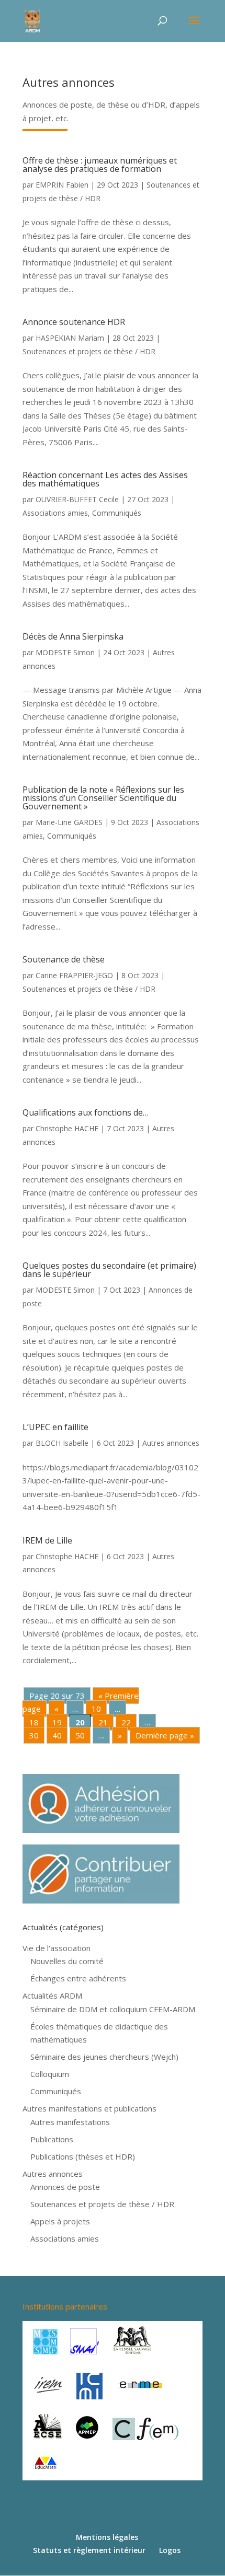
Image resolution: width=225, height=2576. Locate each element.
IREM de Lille (47, 1540)
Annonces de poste (65, 2187)
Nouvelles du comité (67, 1961)
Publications (52, 2139)
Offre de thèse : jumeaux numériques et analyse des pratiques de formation (100, 165)
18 (34, 1722)
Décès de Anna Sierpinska (73, 636)
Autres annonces (171, 1443)
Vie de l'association (57, 1948)
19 (57, 1722)
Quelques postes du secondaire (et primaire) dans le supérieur (109, 1270)
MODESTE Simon (65, 652)
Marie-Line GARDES (69, 822)
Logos (170, 2550)
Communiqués (117, 513)
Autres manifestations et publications (89, 2108)
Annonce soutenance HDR (74, 322)
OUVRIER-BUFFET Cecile (77, 499)
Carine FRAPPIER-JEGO (74, 975)
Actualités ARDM (52, 1995)
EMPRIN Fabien (62, 185)
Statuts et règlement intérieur (89, 2550)
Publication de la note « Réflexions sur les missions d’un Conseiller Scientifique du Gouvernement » (103, 798)
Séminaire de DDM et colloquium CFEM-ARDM (113, 2009)
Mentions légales (107, 2537)
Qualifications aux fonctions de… (86, 1112)
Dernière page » (165, 1735)
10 (96, 1709)
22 (126, 1722)
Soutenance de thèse (64, 959)
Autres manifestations (70, 2122)
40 (57, 1735)
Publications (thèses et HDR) (83, 2156)
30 (34, 1735)
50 (80, 1735)
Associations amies (55, 513)
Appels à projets (60, 2221)
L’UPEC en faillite (55, 1427)
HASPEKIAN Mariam (70, 338)
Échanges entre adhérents (78, 1978)
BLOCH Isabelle (62, 1443)
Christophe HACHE (67, 1128)
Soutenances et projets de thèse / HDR (89, 351)
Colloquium (50, 2074)
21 (103, 1722)
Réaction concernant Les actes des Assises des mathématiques (105, 479)
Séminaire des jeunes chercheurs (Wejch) (104, 2057)
